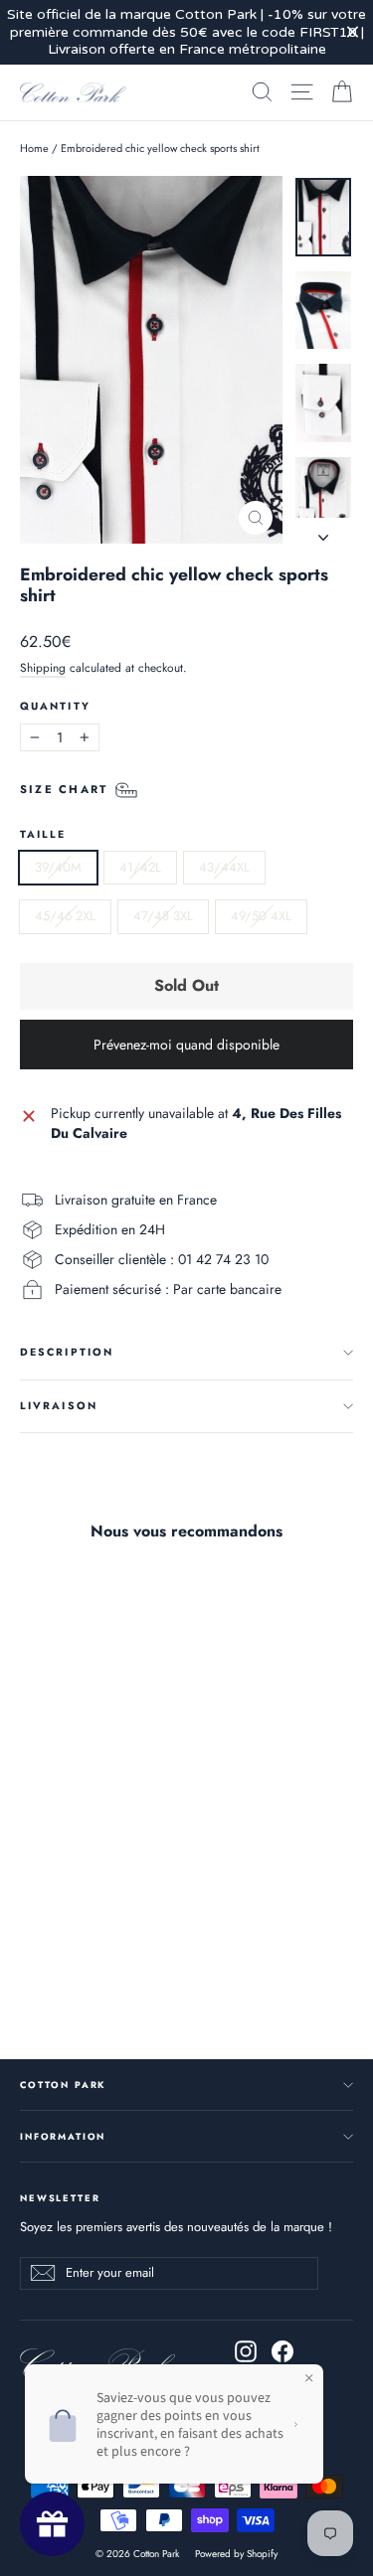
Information (63, 2136)
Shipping (43, 667)
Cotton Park (63, 2085)
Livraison (59, 1406)
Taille (43, 835)
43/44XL (224, 867)
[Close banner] (353, 32)
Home (34, 148)
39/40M (58, 867)
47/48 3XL (163, 916)
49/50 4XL (261, 916)
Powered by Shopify (236, 2554)
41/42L (140, 867)
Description (67, 1352)
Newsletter (60, 2197)
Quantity (55, 707)
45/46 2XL (65, 916)
